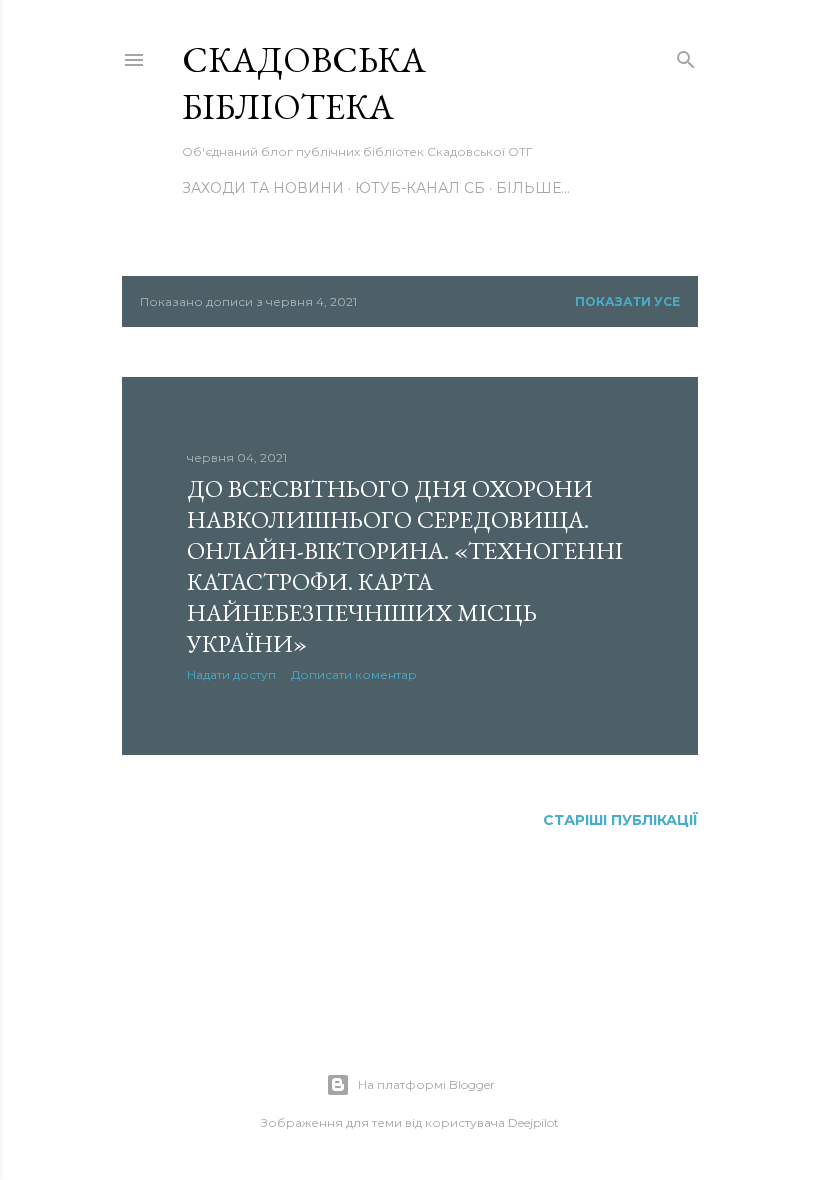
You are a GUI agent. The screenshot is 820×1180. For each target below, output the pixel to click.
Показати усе (627, 301)
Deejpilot (533, 1122)
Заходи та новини (263, 188)
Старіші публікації (620, 820)
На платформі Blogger (426, 1084)
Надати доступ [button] (231, 674)
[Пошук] (686, 56)
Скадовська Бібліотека (304, 83)
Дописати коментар (354, 674)
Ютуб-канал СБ (420, 188)
